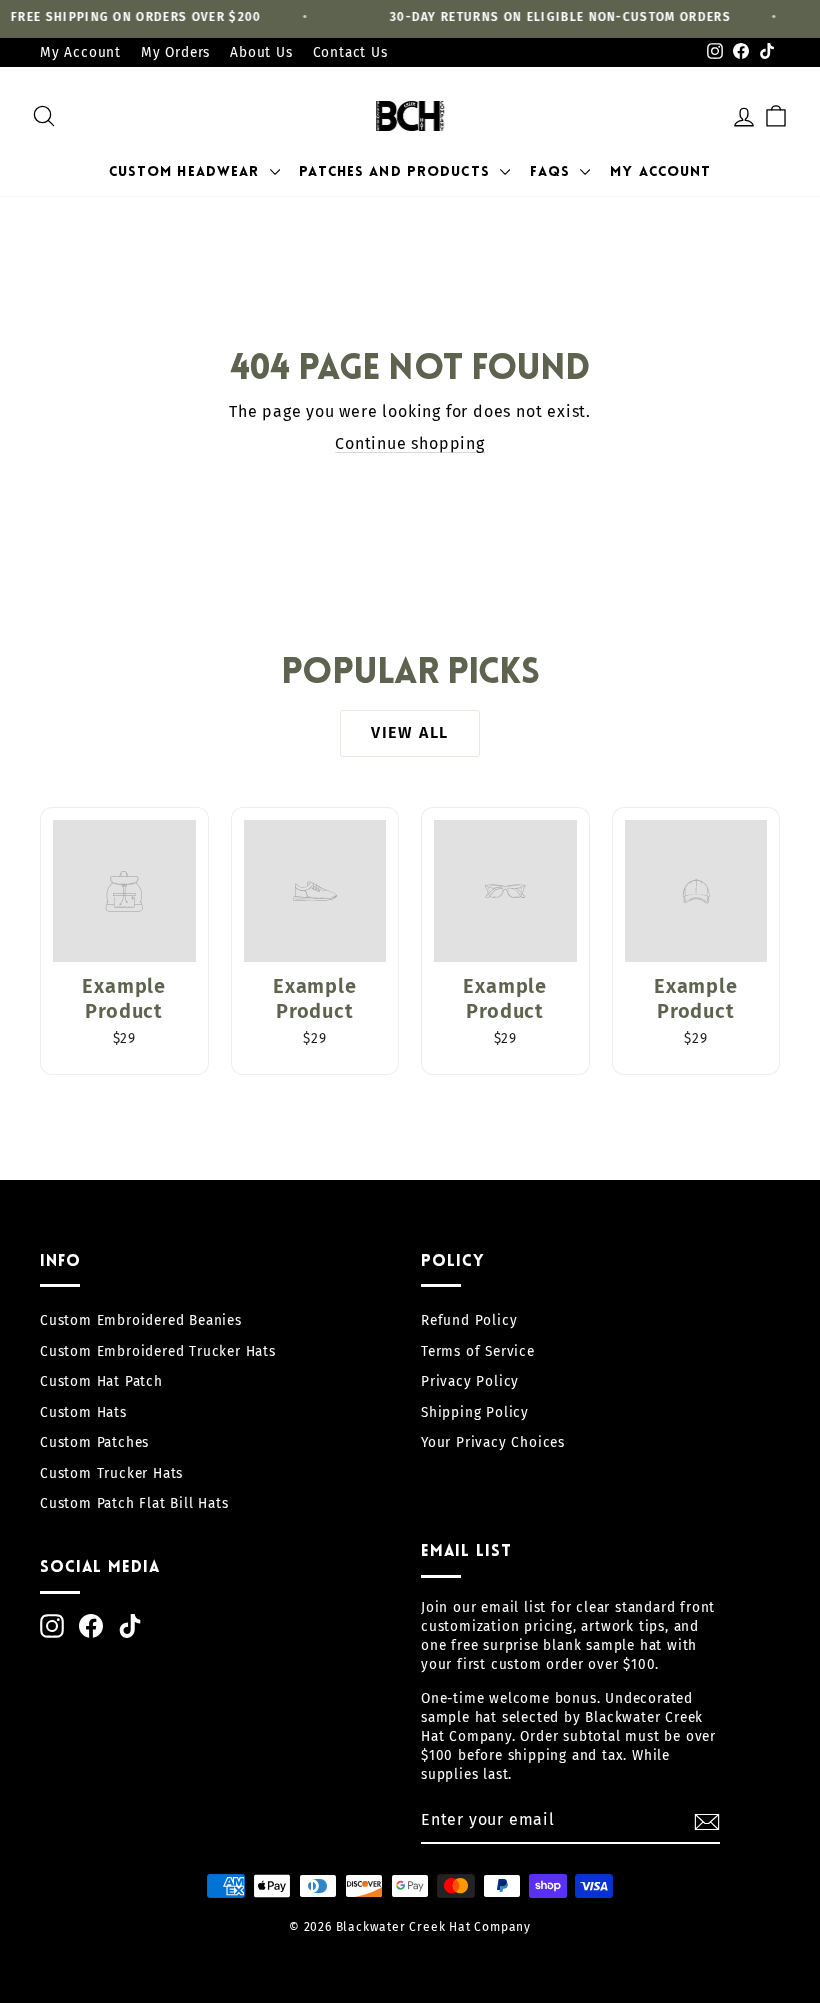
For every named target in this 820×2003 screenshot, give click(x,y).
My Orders (175, 52)
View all (410, 732)
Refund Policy (469, 1320)
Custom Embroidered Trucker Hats (158, 1351)
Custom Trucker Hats (111, 1473)
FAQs (553, 172)
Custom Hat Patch (101, 1381)
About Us (261, 52)
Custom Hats (83, 1412)
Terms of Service (478, 1351)
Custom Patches (94, 1442)
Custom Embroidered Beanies (141, 1320)
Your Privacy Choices (493, 1442)
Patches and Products (397, 172)
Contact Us (350, 52)
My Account (80, 52)
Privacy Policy (470, 1381)
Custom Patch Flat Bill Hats (134, 1503)
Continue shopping (410, 443)
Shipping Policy (475, 1412)
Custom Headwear (187, 172)
